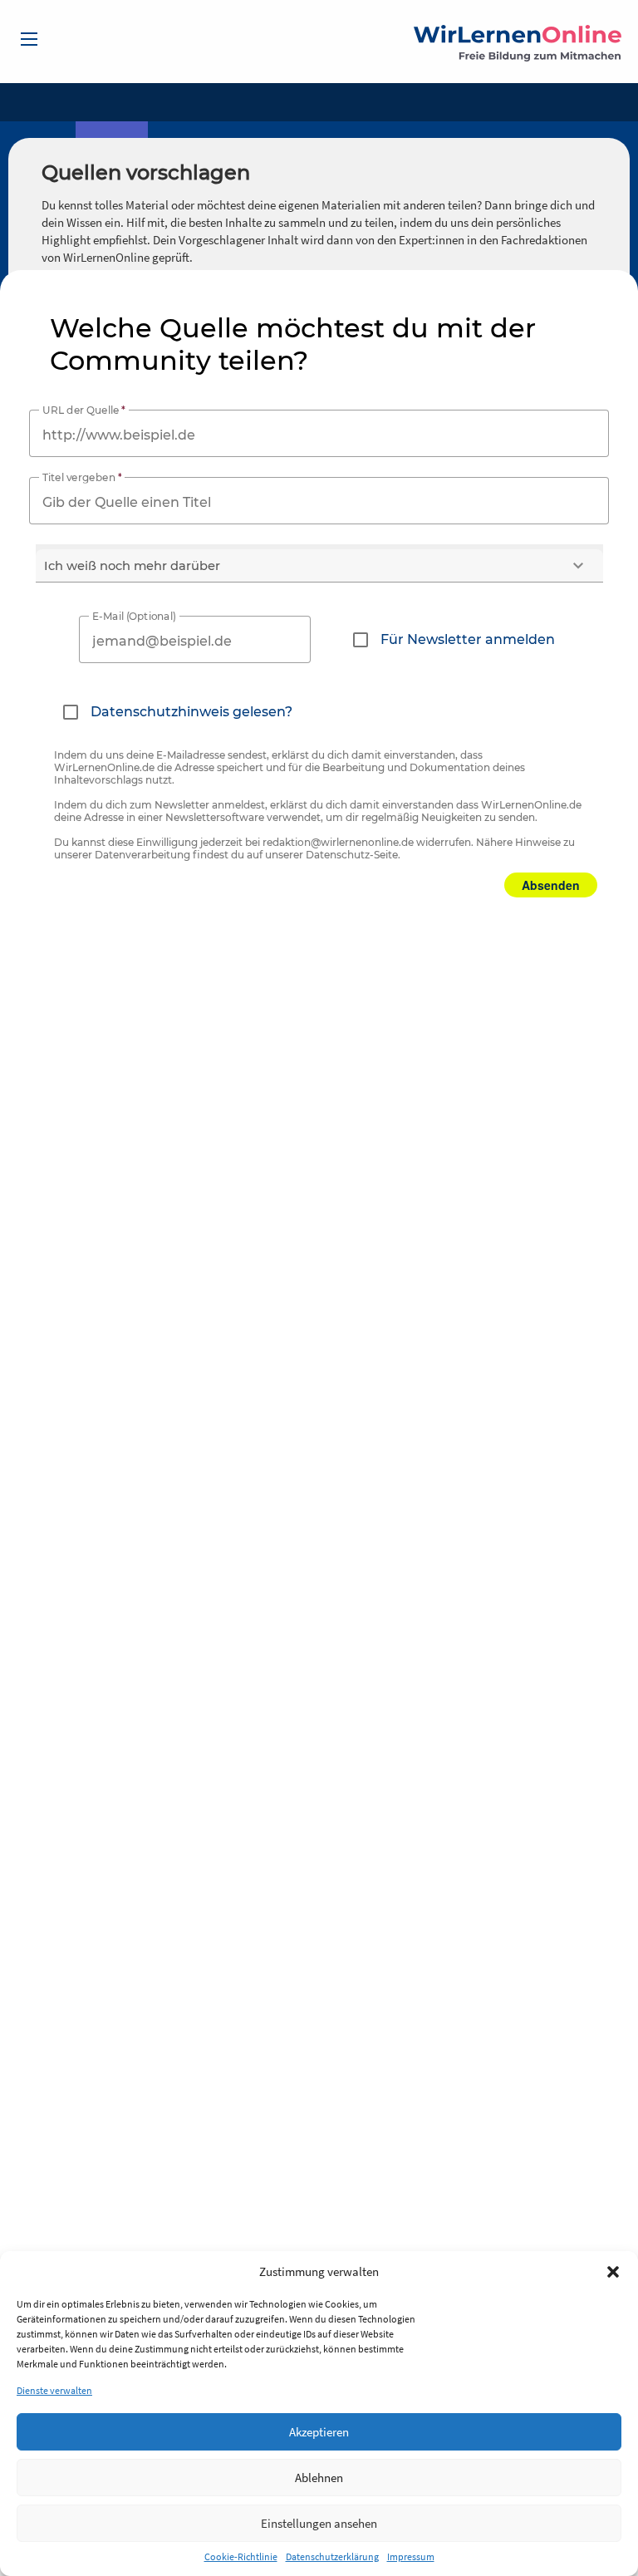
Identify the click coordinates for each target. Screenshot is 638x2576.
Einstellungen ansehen (319, 2523)
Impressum (411, 2556)
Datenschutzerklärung (332, 2556)
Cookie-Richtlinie (241, 2556)
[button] (613, 2272)
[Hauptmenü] (29, 39)
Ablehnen (319, 2478)
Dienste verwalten (54, 2390)
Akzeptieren (319, 2432)
